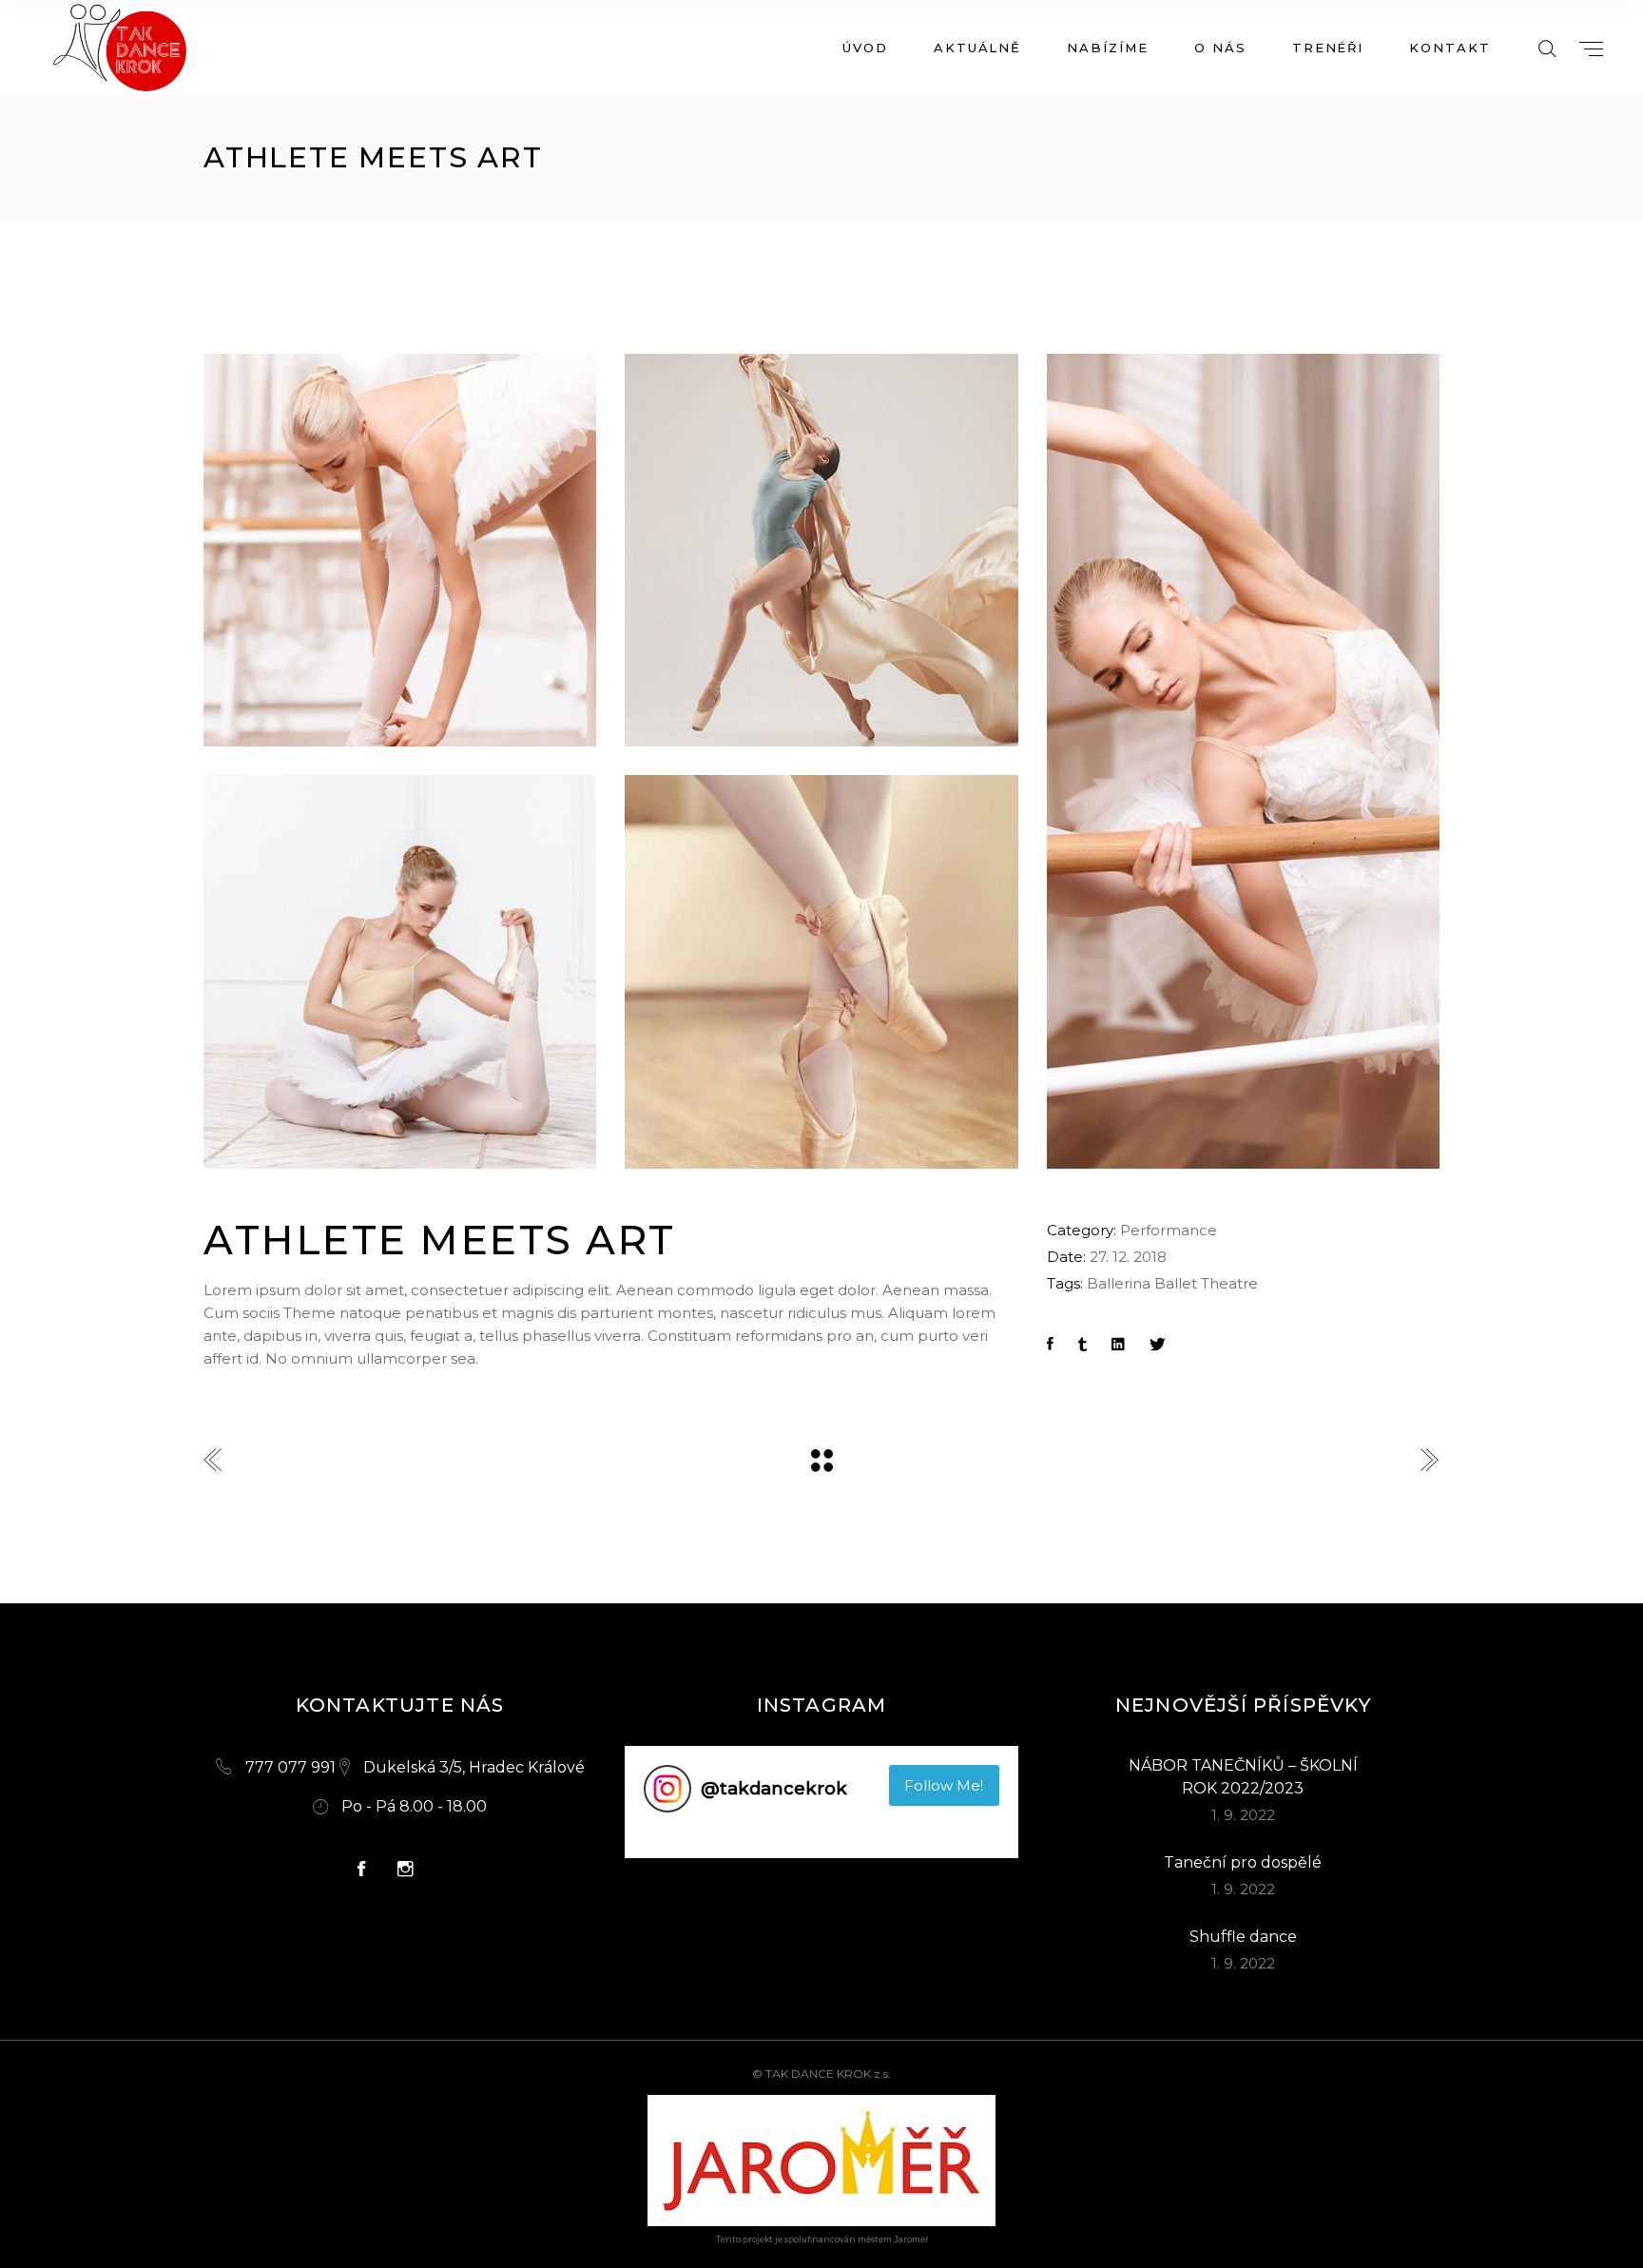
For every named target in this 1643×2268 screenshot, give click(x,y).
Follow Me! (944, 1785)
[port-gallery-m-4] (400, 971)
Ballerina (1119, 1283)
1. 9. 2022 (1243, 1815)
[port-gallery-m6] (400, 550)
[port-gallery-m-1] (1243, 761)
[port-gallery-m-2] (821, 550)
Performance (1169, 1230)
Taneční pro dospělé (1243, 1862)
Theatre (1229, 1283)
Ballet (1176, 1283)
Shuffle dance (1243, 1937)
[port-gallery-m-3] (821, 971)
